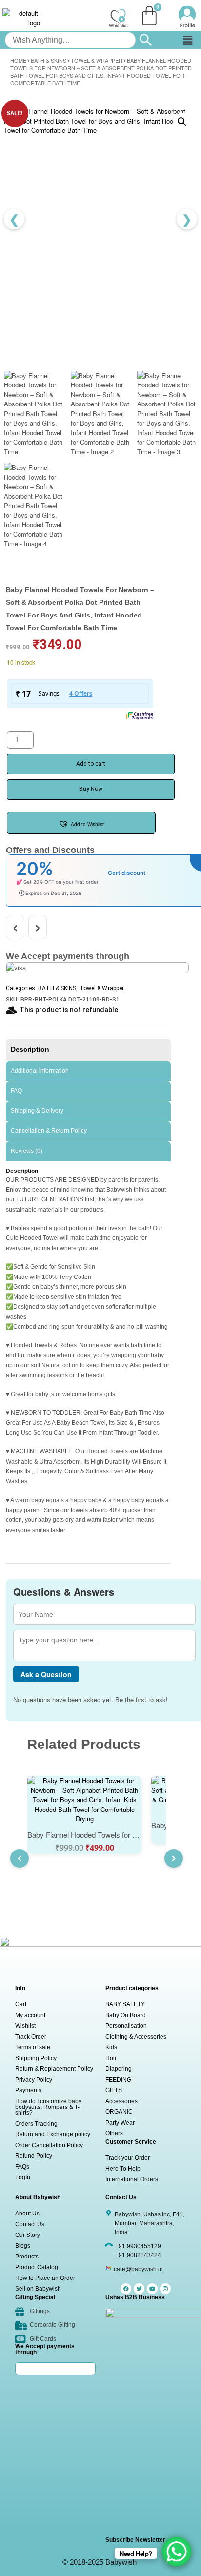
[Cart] (149, 16)
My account (30, 2015)
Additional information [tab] (40, 1071)
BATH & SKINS (49, 60)
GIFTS (114, 2090)
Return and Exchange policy (53, 2134)
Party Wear (120, 2123)
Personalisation (126, 2026)
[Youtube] (152, 2289)
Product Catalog (37, 2267)
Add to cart (91, 764)
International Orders (132, 2179)
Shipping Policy (36, 2058)
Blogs (23, 2246)
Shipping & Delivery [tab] (37, 1111)
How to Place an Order (45, 2278)
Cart (21, 2004)
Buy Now (91, 789)
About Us (27, 2214)
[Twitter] (139, 2289)
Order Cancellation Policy (49, 2145)
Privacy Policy (34, 2080)
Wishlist (25, 2026)
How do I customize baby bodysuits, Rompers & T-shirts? (48, 2107)
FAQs (22, 2167)
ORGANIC (119, 2112)
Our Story (28, 2235)
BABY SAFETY (125, 2004)
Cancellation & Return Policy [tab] (49, 1131)
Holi (111, 2058)
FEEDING (118, 2080)
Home (18, 60)
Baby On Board (126, 2015)
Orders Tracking (36, 2124)
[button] (187, 40)
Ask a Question (46, 1674)
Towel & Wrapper (97, 60)
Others (114, 2133)
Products (27, 2257)
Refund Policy (34, 2156)
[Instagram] (165, 2289)
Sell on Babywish (38, 2289)
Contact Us (30, 2224)
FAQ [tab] (16, 1091)
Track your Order (128, 2158)
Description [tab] (30, 1049)
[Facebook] (126, 2289)
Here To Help (123, 2169)
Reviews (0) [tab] (27, 1151)
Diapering (119, 2069)
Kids (111, 2047)
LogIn (23, 2177)
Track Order (31, 2037)
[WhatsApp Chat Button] (177, 2552)
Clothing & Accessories (136, 2037)
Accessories (121, 2101)
